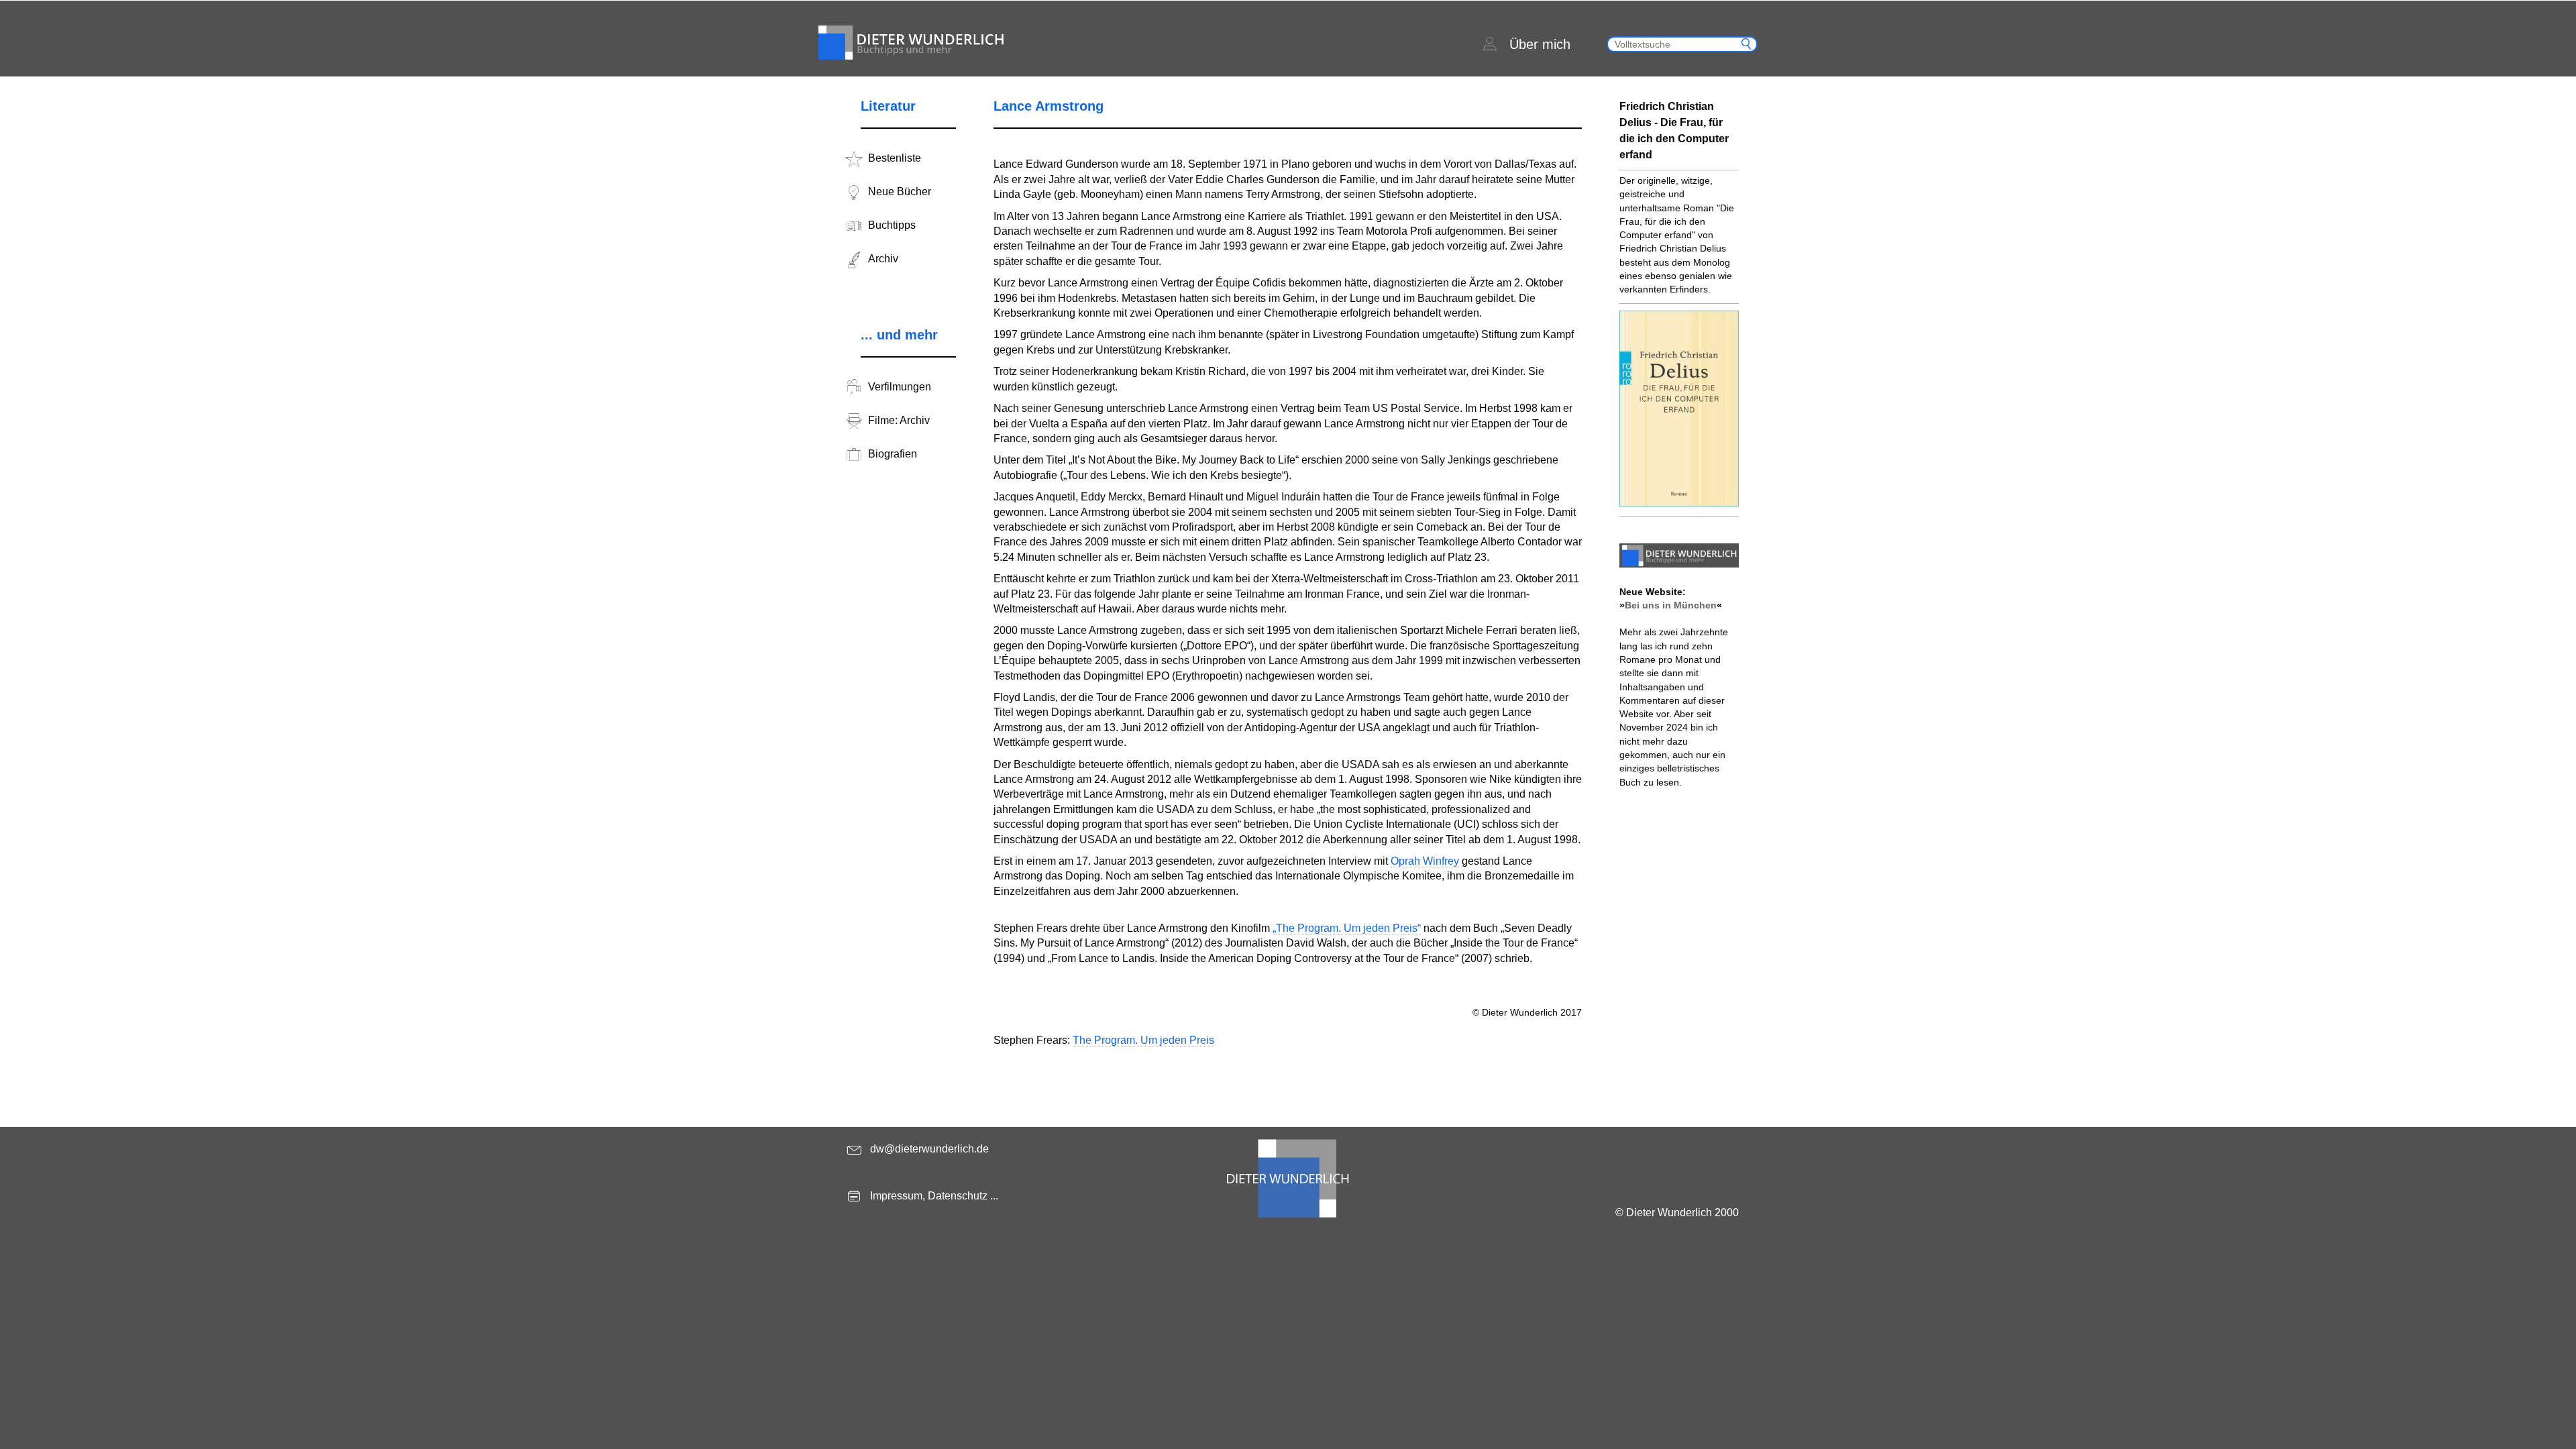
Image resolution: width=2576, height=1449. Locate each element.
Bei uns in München (1671, 605)
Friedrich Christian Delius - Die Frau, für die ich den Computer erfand (1674, 130)
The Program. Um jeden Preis (1143, 1040)
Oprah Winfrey (1425, 861)
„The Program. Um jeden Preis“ (1347, 928)
